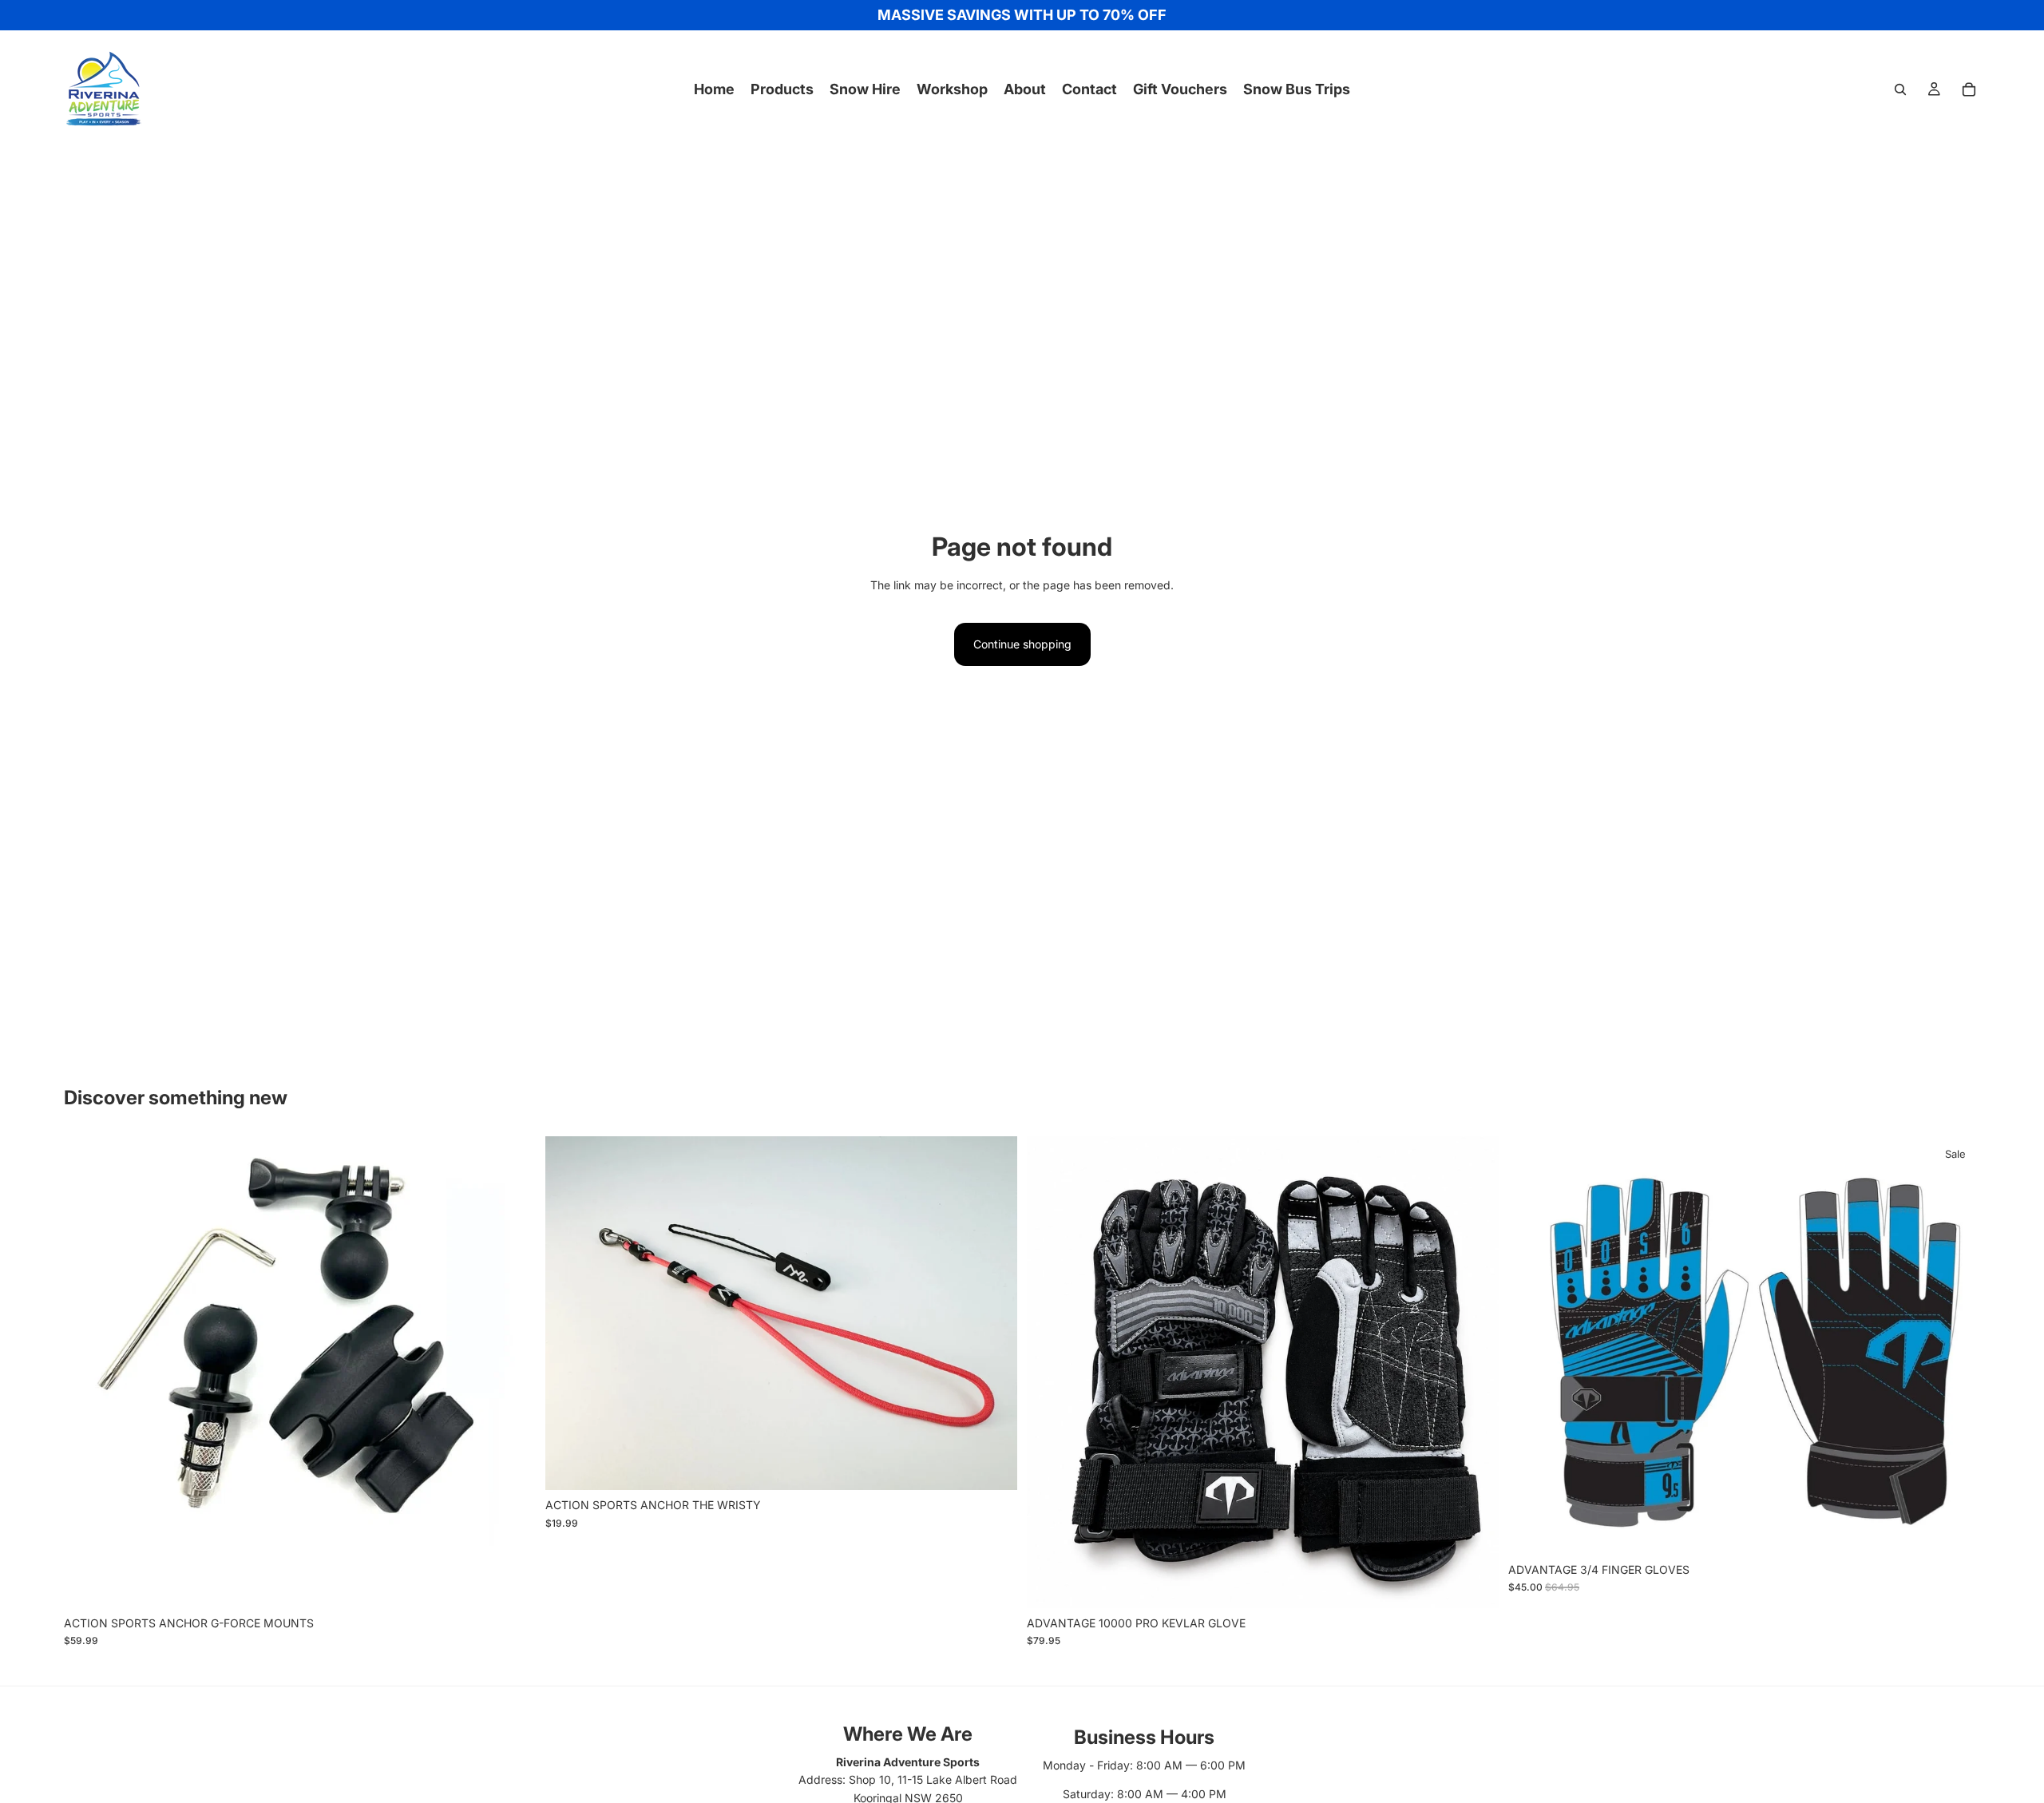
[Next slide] (512, 1373)
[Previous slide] (88, 1373)
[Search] (1900, 89)
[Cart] (1969, 89)
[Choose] (511, 1583)
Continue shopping (1022, 644)
